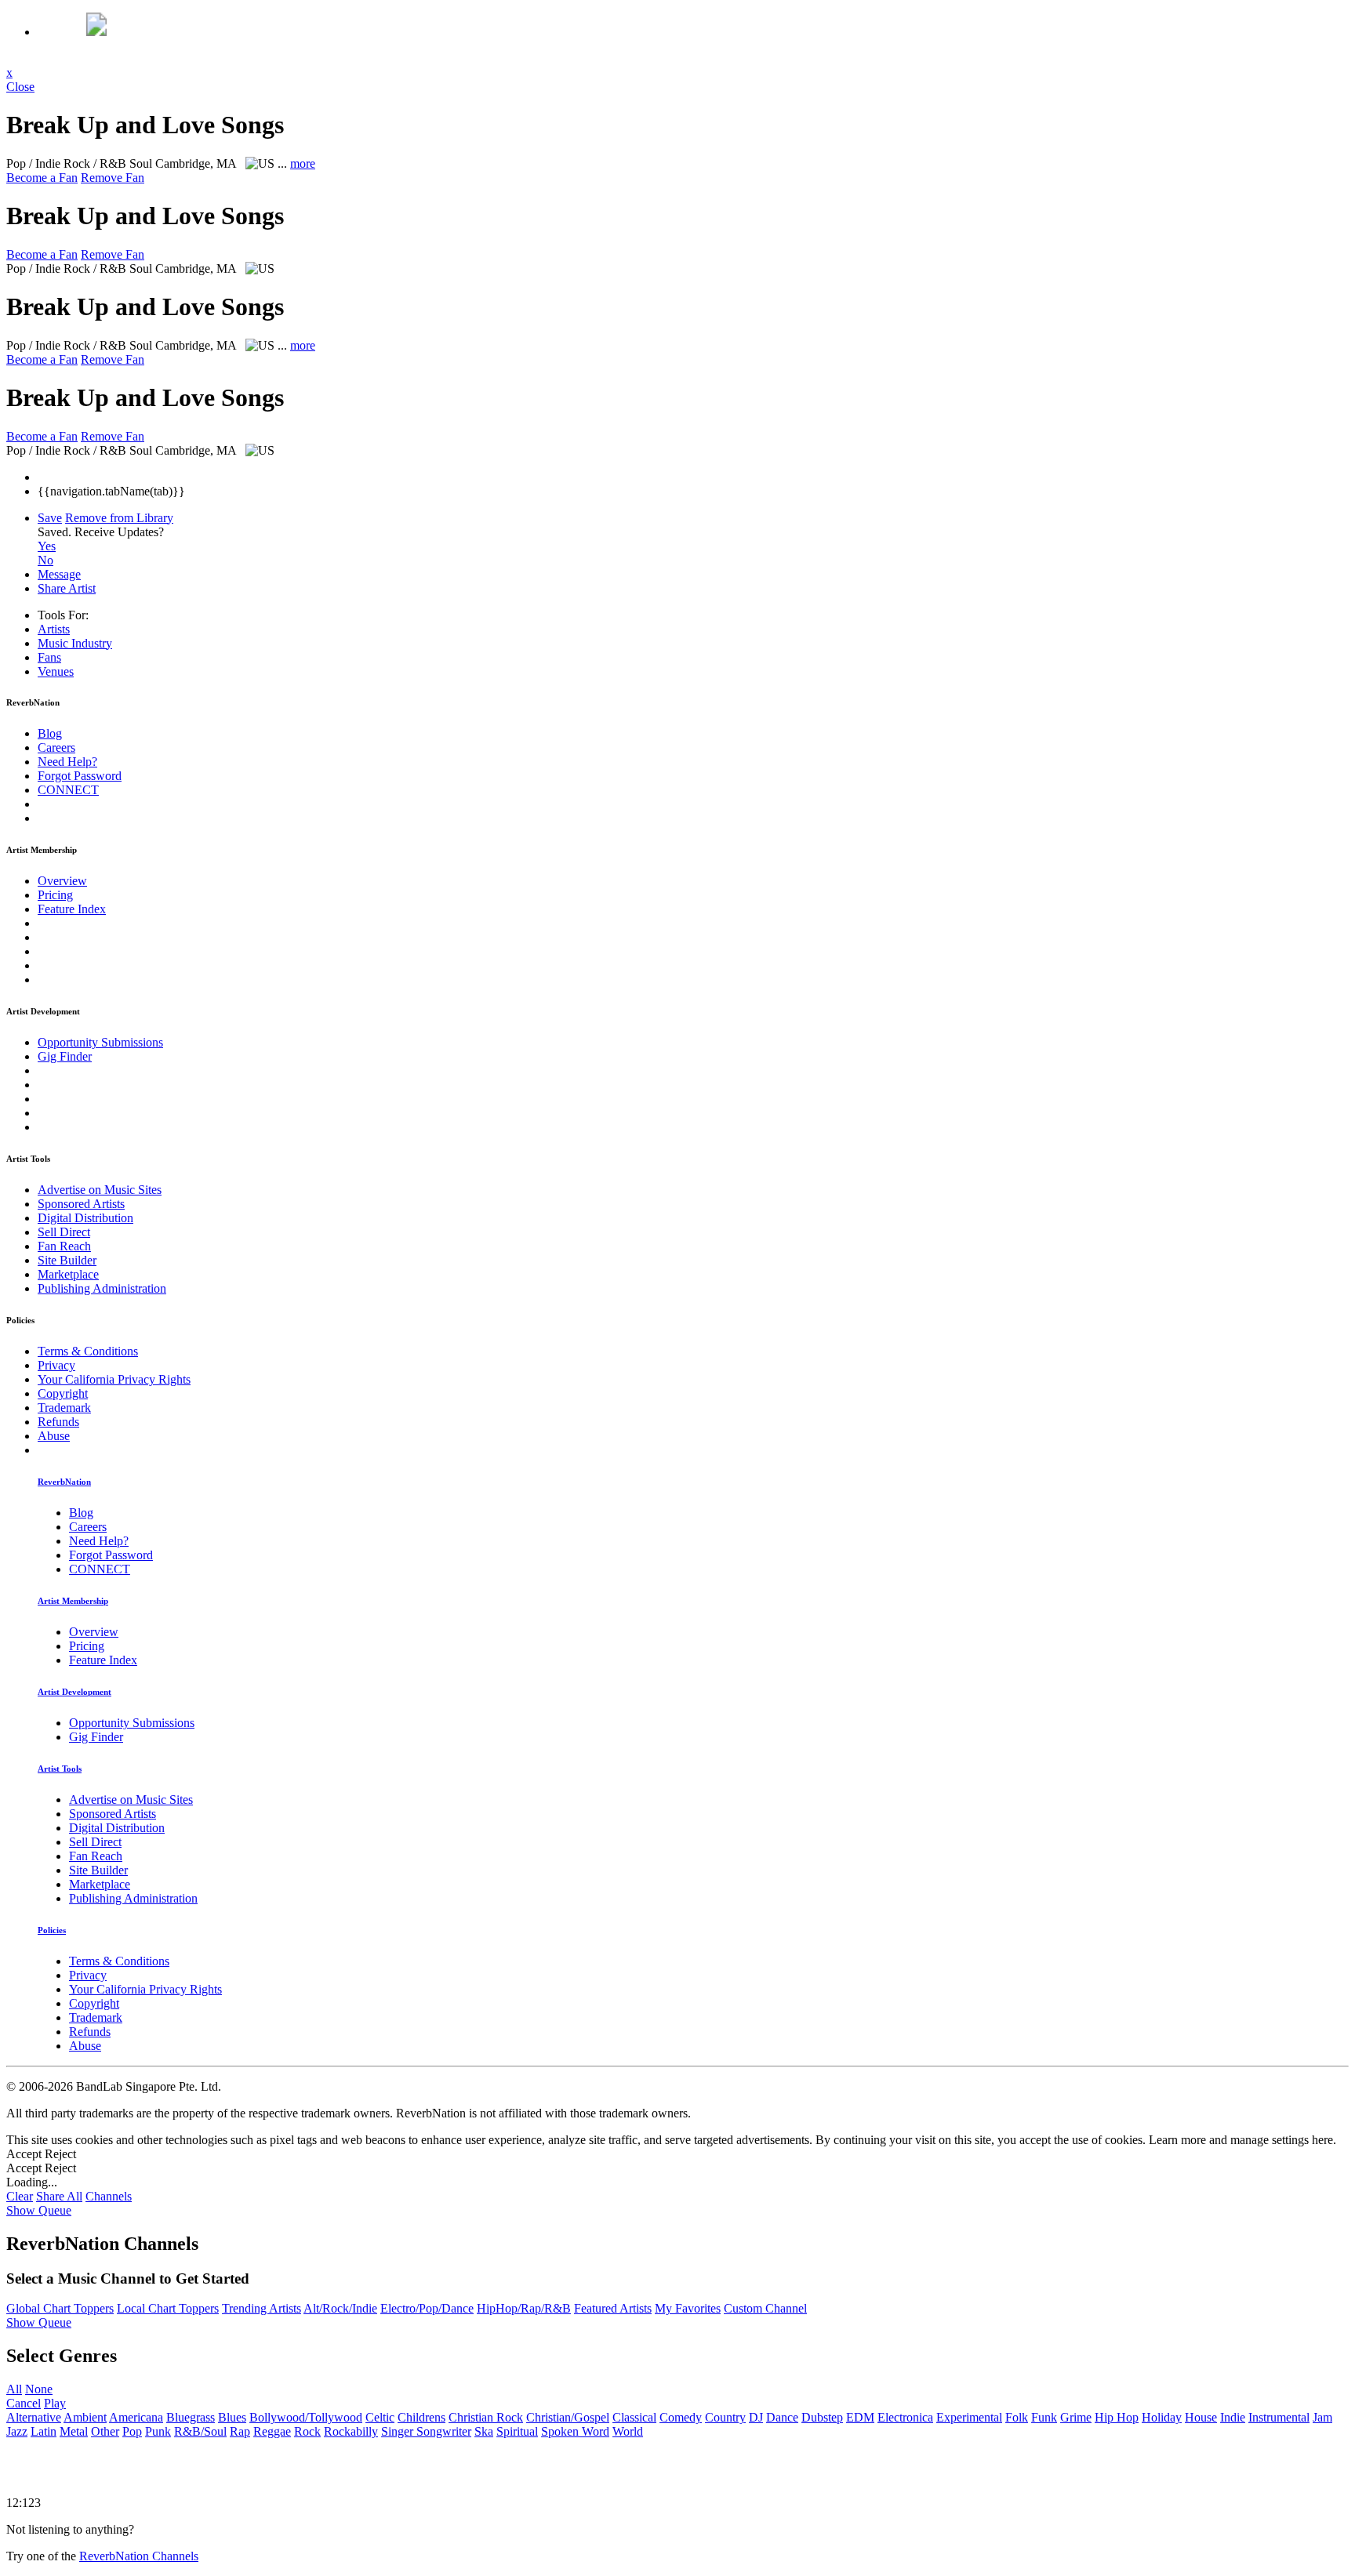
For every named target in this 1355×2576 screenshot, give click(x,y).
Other (105, 2431)
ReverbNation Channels (139, 2556)
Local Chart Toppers (168, 2308)
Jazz (17, 2431)
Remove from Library (119, 518)
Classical (634, 2417)
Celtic (380, 2417)
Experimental (969, 2417)
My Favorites (688, 2308)
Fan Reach (64, 1246)
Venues (56, 671)
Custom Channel (765, 2308)
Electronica (905, 2417)
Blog (50, 733)
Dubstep (822, 2417)
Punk (158, 2431)
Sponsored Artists (81, 1204)
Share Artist (67, 588)
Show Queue (39, 2210)
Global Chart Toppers (60, 2308)
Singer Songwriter (426, 2431)
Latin (44, 2431)
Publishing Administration (102, 1288)
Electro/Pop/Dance (427, 2308)
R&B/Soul (200, 2431)
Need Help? (67, 762)
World (628, 2431)
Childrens (421, 2417)
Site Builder (67, 1260)
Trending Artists (262, 2308)
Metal (74, 2431)
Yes (47, 546)
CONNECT (68, 790)
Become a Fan (42, 178)
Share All (59, 2196)
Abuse (54, 1436)
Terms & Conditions (88, 1351)
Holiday (1162, 2417)
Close (20, 87)
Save (50, 518)
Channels (109, 2196)
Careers (56, 747)
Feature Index (72, 909)
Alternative (34, 2417)
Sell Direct (64, 1232)
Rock (307, 2431)
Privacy (56, 1365)
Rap (240, 2431)
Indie (1233, 2417)
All (14, 2389)
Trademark (64, 1408)
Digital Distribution (85, 1218)
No (45, 560)
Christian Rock (486, 2417)
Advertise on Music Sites (100, 1190)
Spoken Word (575, 2431)
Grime (1076, 2417)
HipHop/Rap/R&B (524, 2308)
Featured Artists (613, 2308)
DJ (756, 2417)
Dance (782, 2417)
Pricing (55, 895)
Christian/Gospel (568, 2417)
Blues (232, 2417)
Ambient (85, 2417)
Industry (75, 643)
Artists (54, 629)
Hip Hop (1117, 2417)
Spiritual (517, 2431)
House (1201, 2417)
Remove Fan (113, 178)
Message (59, 574)
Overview (62, 881)
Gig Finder (65, 1056)
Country (725, 2417)
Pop (132, 2431)
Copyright (63, 1393)
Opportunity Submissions (100, 1042)
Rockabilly (351, 2431)
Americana (136, 2417)
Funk (1044, 2417)
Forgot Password (80, 776)
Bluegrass (191, 2417)
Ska (484, 2431)
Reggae (272, 2431)
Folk (1017, 2417)
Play (55, 2403)
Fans (49, 657)
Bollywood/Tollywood (306, 2417)
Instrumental (1279, 2417)
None (39, 2389)
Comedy (681, 2417)
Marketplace (68, 1274)
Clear (20, 2196)
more (303, 163)
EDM (860, 2417)
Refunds (58, 1422)
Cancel (24, 2403)
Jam (1322, 2417)
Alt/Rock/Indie (340, 2308)
